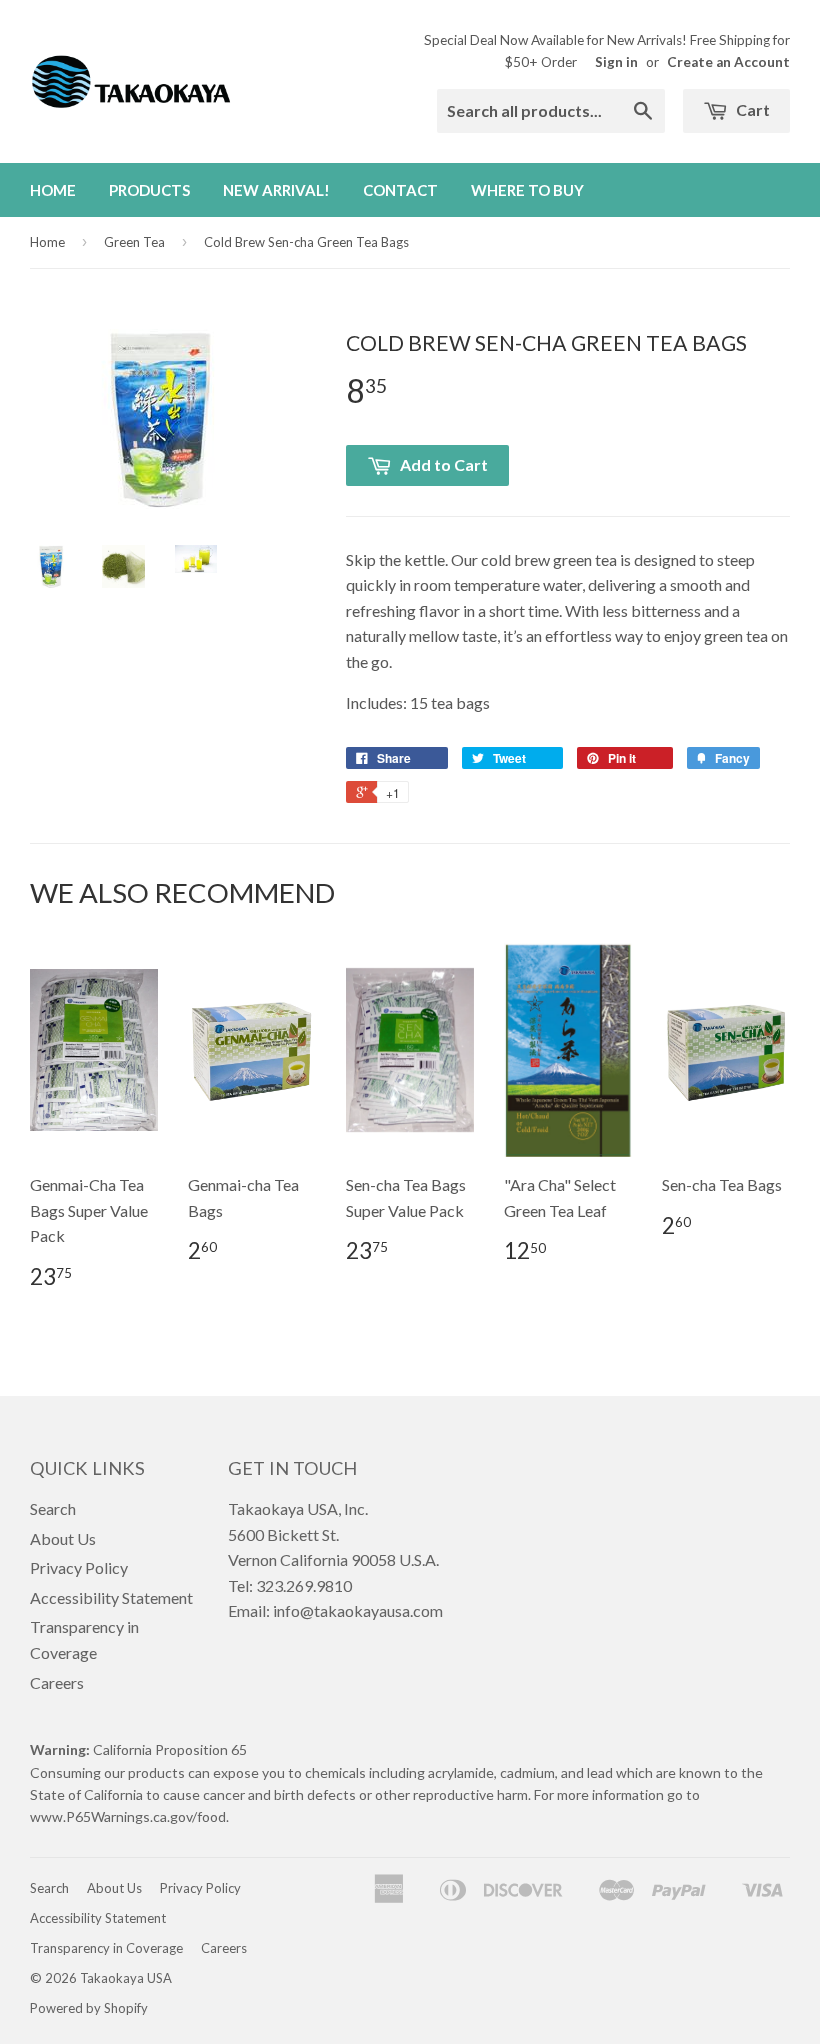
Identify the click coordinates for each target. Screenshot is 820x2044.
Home (53, 190)
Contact (400, 190)
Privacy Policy (79, 1567)
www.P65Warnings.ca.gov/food (128, 1816)
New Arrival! (276, 190)
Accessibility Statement (111, 1597)
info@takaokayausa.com (358, 1610)
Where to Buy (527, 190)
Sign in (616, 62)
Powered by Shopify (89, 2008)
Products (149, 190)
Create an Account (728, 62)
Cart (751, 109)
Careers (57, 1682)
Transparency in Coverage (106, 1948)
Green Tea (134, 242)
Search (53, 1508)
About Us (63, 1538)
